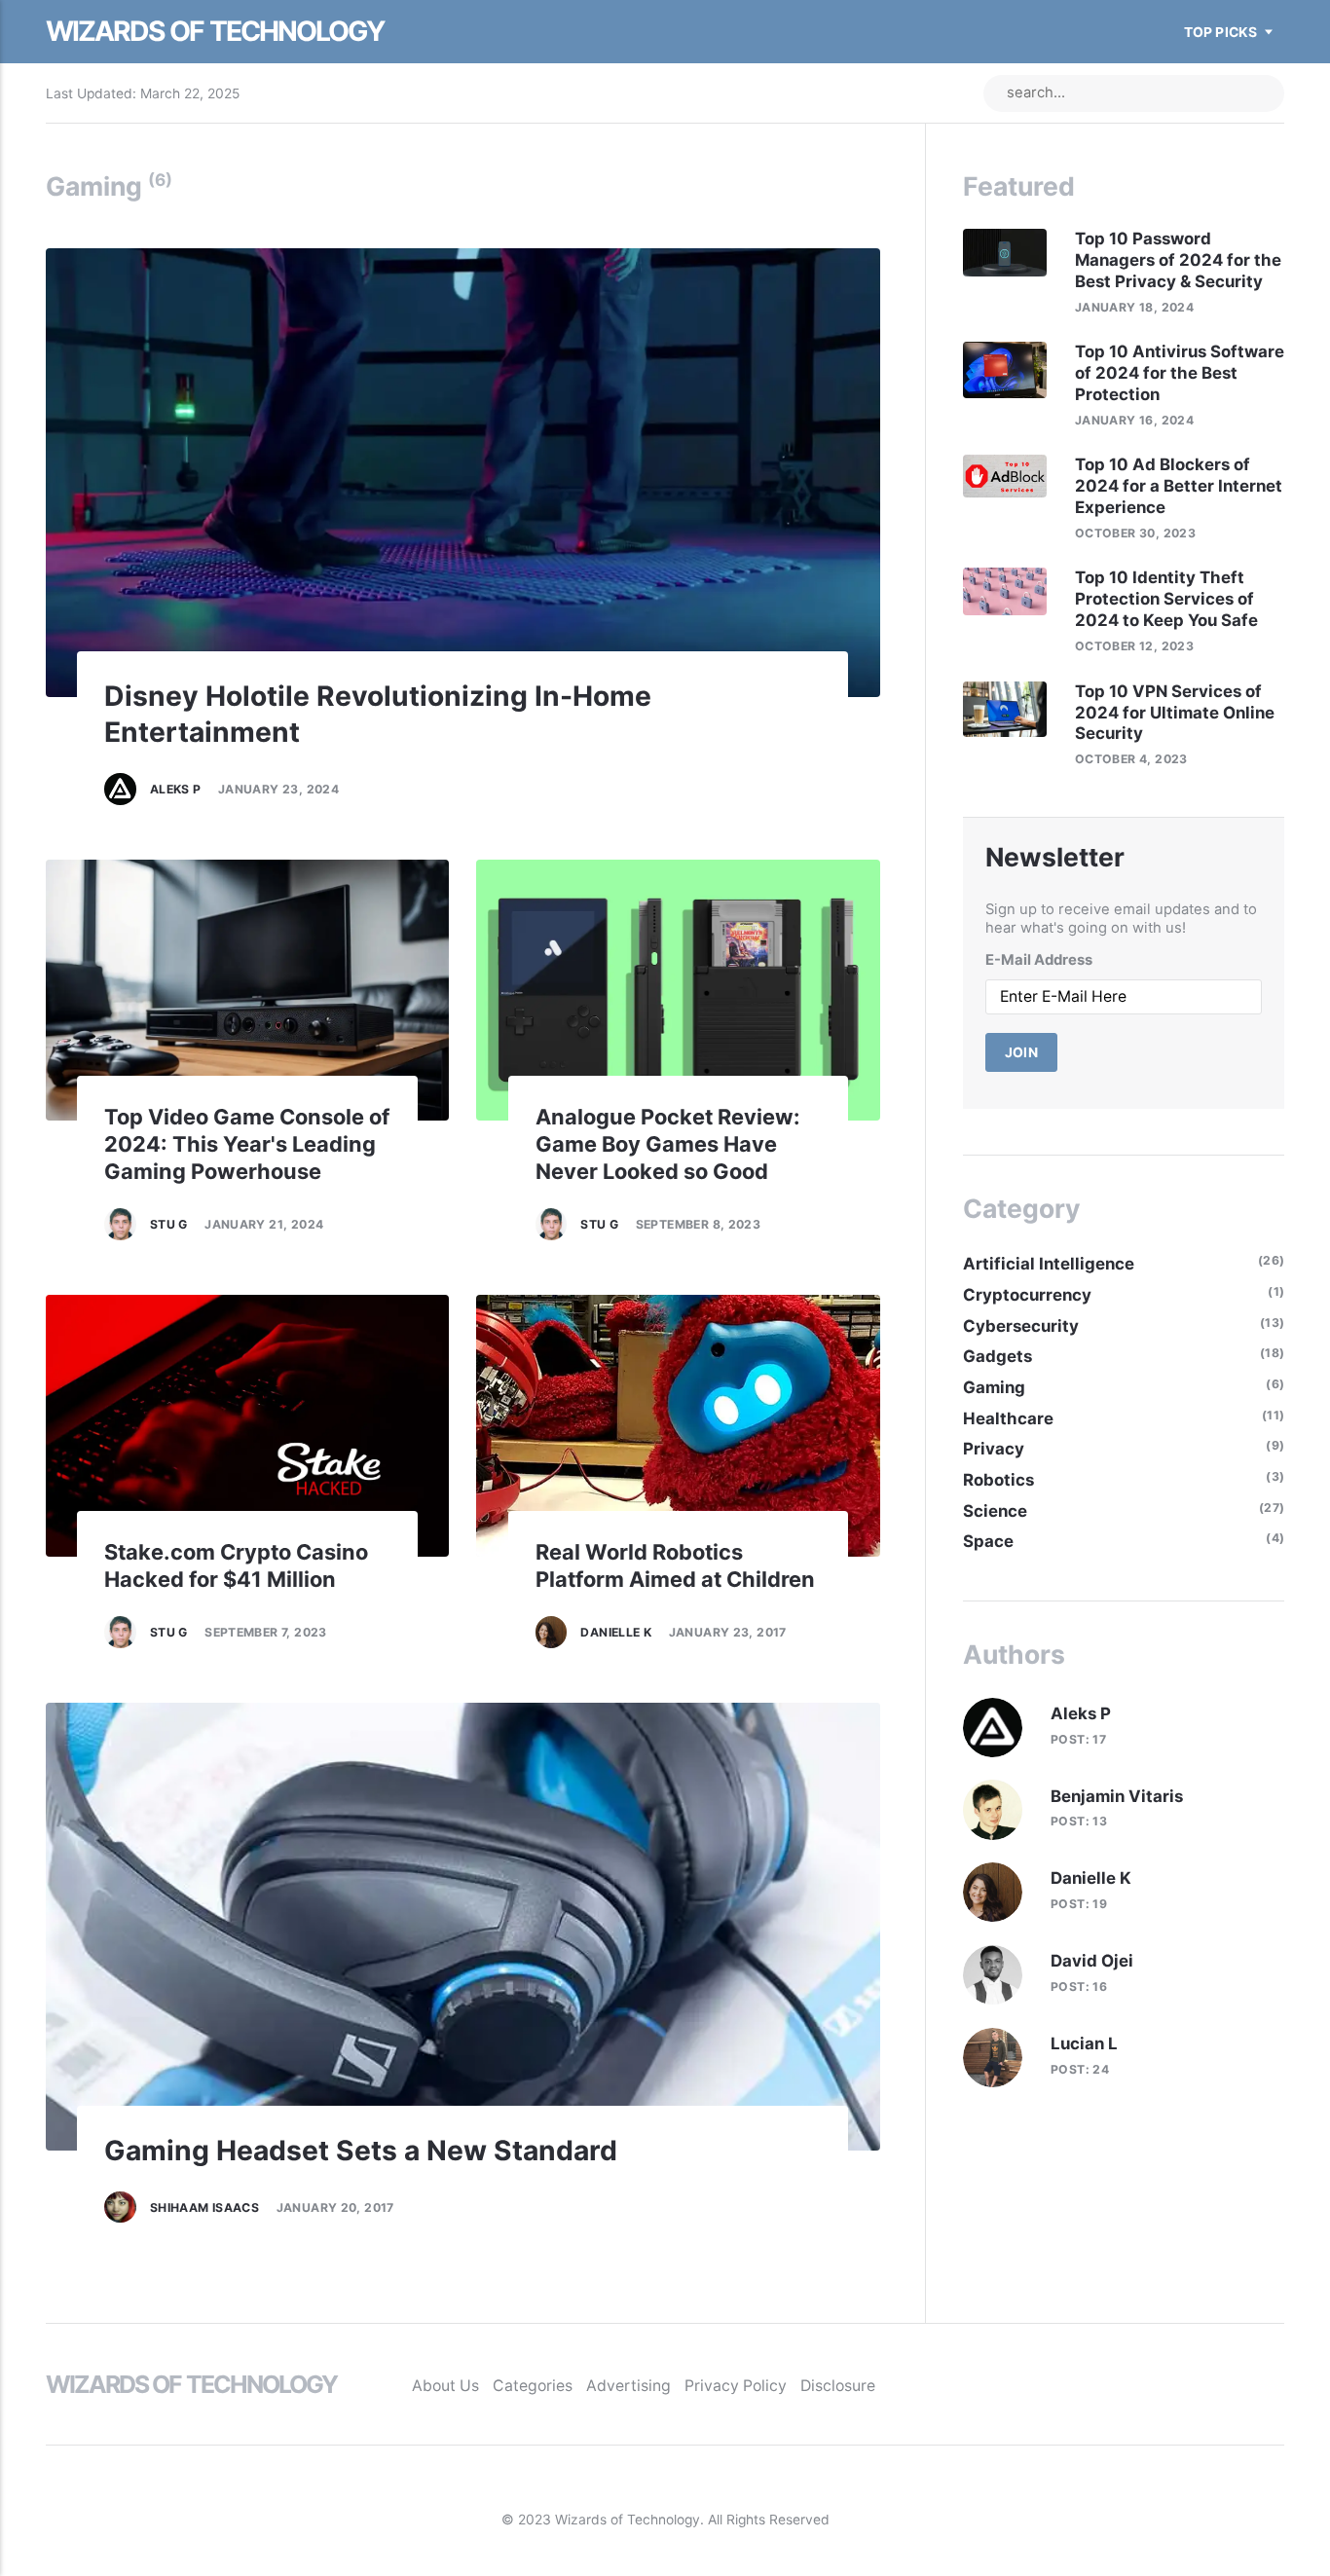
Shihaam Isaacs (204, 2208)
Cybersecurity (1021, 1326)
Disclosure (838, 2386)
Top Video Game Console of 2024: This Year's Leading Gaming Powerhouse (247, 1144)
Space (988, 1541)
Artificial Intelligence (1049, 1264)
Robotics (998, 1480)
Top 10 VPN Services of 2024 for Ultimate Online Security (1175, 713)
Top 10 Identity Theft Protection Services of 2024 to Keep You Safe (1166, 599)
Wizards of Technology (215, 31)
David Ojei (1092, 1961)
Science (995, 1511)
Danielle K (616, 1632)
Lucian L (1084, 2043)
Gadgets (997, 1356)
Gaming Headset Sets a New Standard (361, 2151)
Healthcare (1008, 1418)
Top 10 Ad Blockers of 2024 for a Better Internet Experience (1179, 486)
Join (1022, 1052)
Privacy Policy (736, 2386)
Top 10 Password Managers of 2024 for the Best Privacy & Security (1178, 260)
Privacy (994, 1449)
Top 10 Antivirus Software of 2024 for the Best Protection (1180, 373)
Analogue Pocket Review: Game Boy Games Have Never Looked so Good (668, 1144)
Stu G (169, 1224)
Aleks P (176, 789)
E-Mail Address (1039, 960)
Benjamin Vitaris (1117, 1796)
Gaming (994, 1387)
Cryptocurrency (1027, 1295)
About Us (445, 2386)
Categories (533, 2386)
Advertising (628, 2386)
